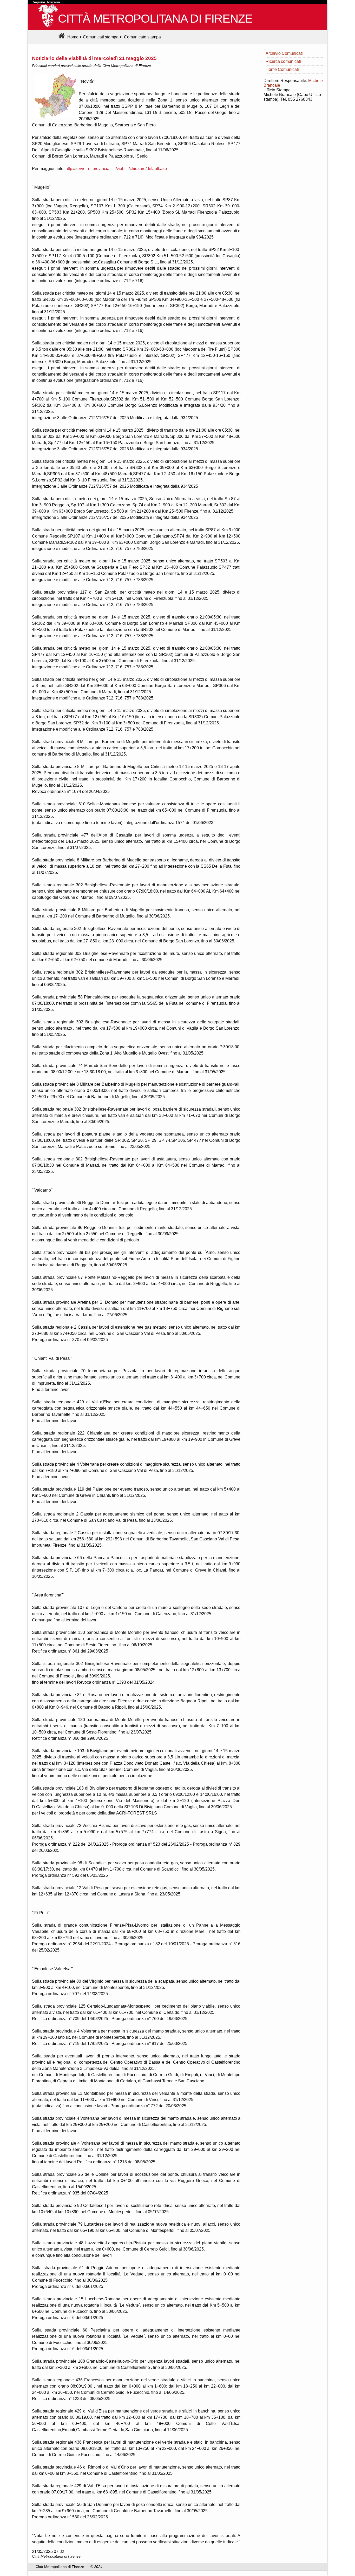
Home (72, 37)
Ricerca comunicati (283, 61)
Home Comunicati (282, 69)
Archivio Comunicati (284, 53)
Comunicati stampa (101, 37)
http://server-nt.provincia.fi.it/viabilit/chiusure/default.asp (116, 169)
